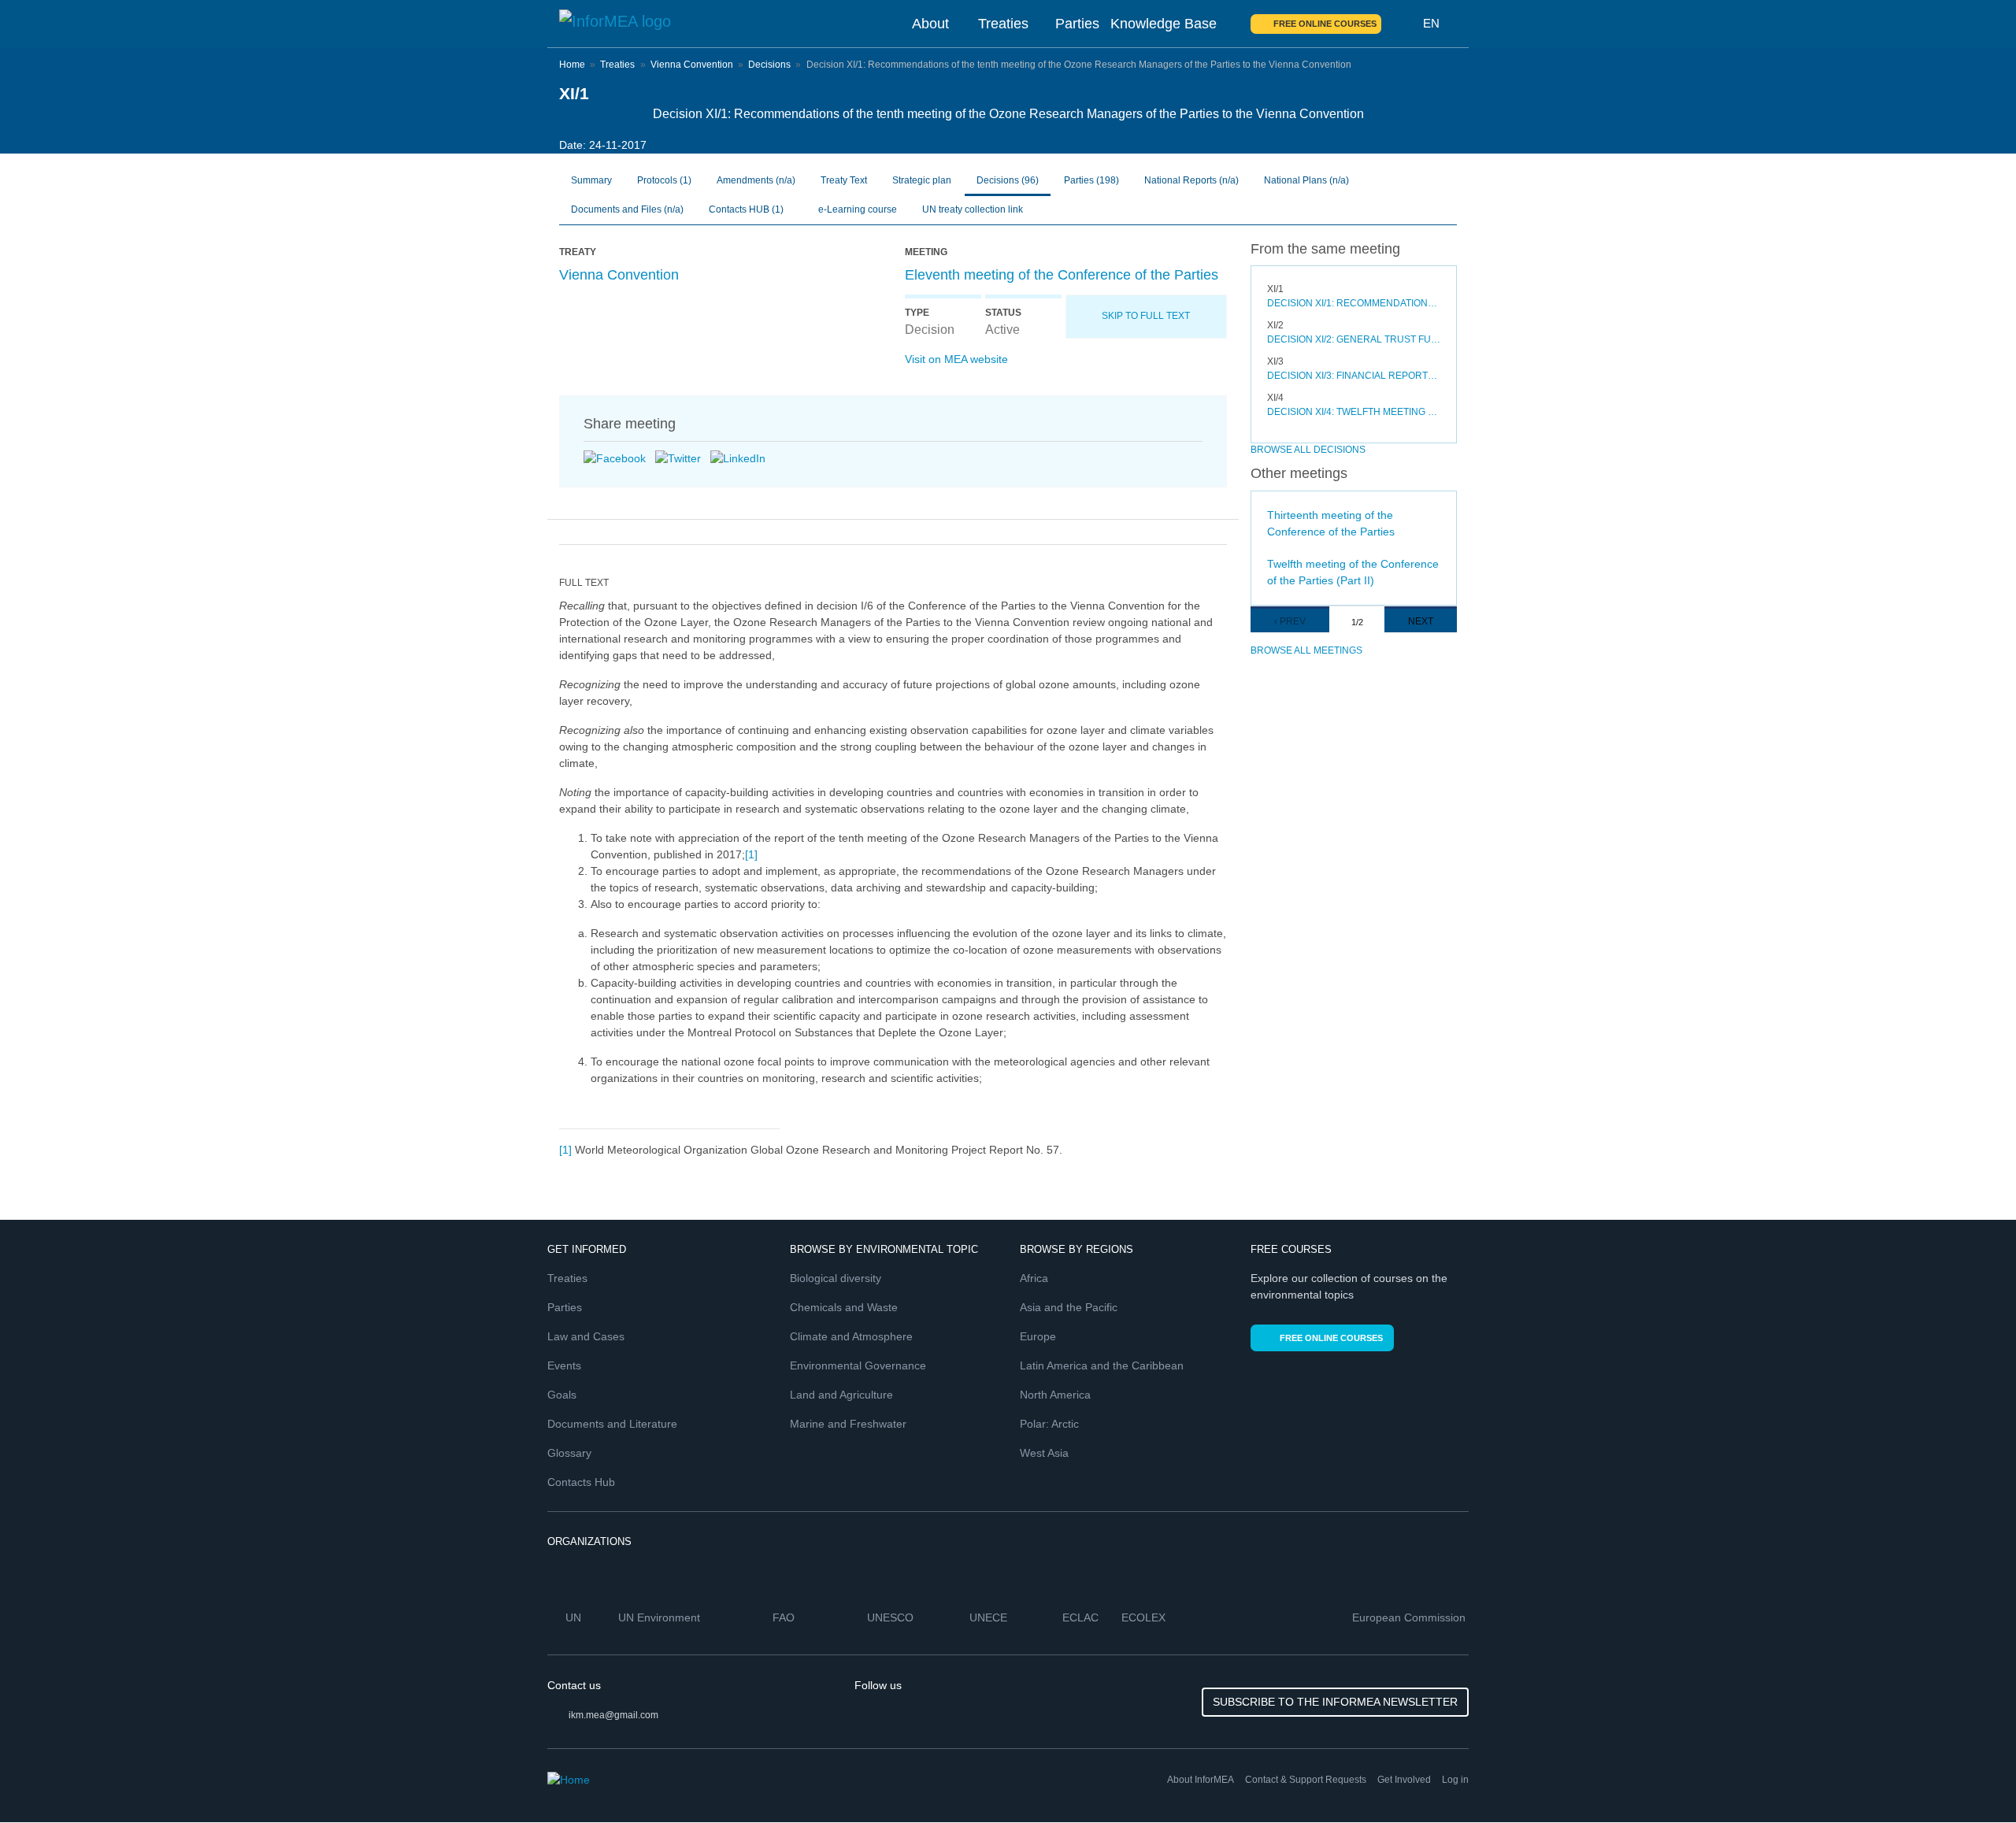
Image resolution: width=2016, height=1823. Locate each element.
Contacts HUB (746, 209)
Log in (1455, 1780)
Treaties (1003, 24)
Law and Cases (586, 1336)
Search (1403, 24)
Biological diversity (836, 1278)
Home (572, 65)
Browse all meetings (1306, 650)
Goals (562, 1395)
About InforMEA (1201, 1780)
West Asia (1044, 1453)
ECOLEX (1145, 1617)
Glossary (569, 1453)
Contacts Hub (581, 1482)
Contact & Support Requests (1306, 1780)
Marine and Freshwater (848, 1424)
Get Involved (1404, 1780)
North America (1055, 1395)
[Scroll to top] (1970, 1777)
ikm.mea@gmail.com (613, 1715)
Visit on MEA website (956, 359)
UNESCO (892, 1617)
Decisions (769, 65)
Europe (1038, 1336)
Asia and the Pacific (1069, 1307)
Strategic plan (922, 180)
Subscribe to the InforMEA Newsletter (1335, 1702)
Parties (1077, 24)
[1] (751, 854)
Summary (591, 180)
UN (575, 1617)
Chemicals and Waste (844, 1307)
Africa (1034, 1278)
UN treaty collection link (973, 209)
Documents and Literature (612, 1424)
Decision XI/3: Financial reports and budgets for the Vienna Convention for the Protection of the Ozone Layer (1354, 376)
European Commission (1410, 1617)
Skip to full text (1146, 316)
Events (564, 1365)
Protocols (664, 180)
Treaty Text (844, 180)
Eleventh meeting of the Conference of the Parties (1062, 275)
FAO (785, 1617)
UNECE (990, 1617)
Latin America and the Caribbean (1102, 1365)
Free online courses (1325, 24)
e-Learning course (856, 209)
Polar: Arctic (1049, 1424)
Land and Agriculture (841, 1395)
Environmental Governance (858, 1365)
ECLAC (1082, 1617)
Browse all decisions (1308, 450)
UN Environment (661, 1617)
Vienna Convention (692, 65)
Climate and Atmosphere (851, 1336)
